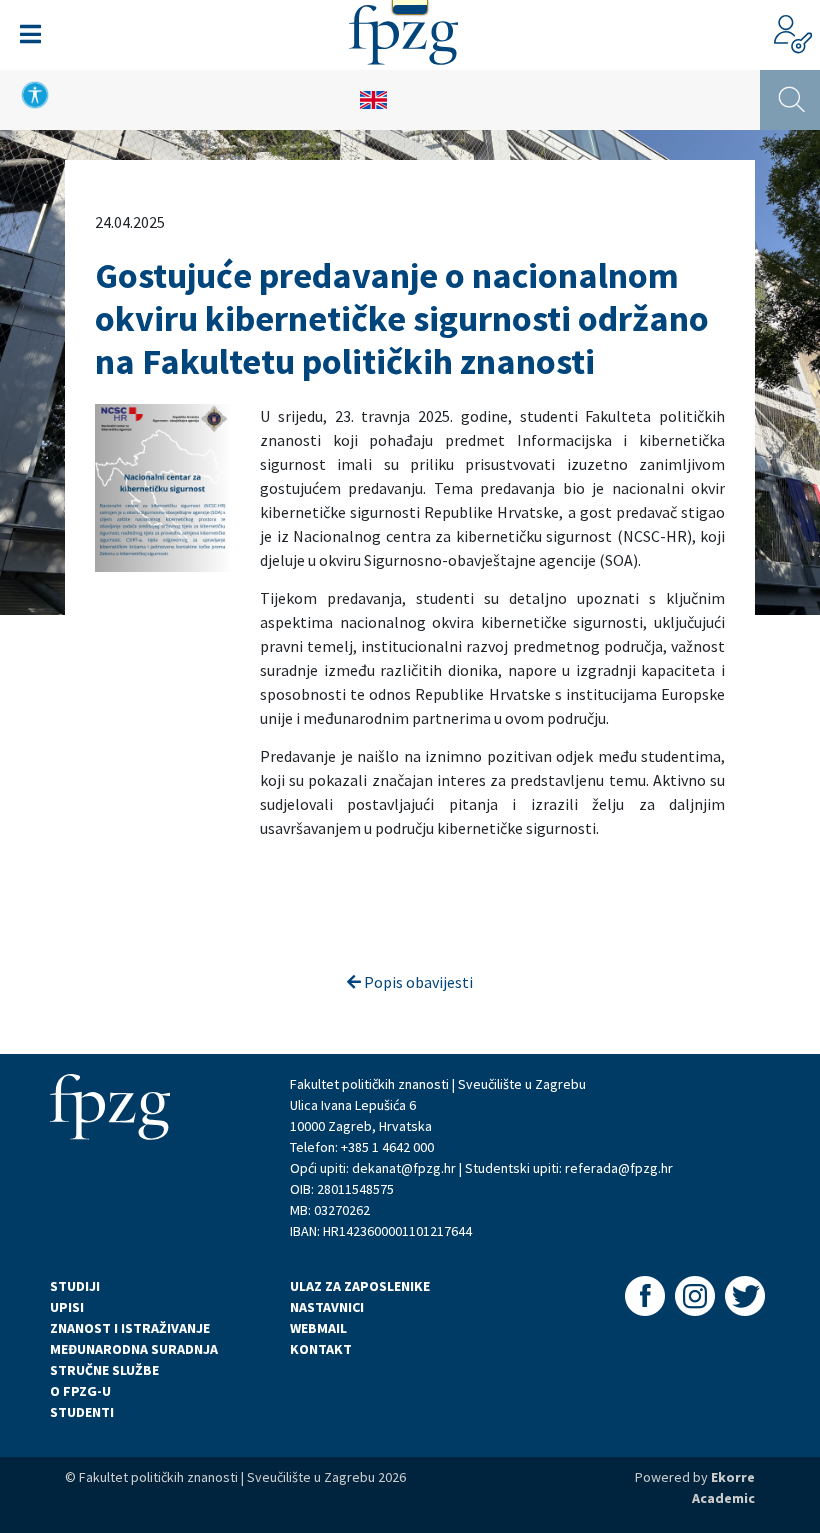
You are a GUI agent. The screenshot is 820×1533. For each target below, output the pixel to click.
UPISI (67, 1307)
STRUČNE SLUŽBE (104, 1370)
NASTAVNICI (327, 1307)
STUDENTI (82, 1412)
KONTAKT (321, 1349)
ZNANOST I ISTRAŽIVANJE (130, 1328)
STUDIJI (75, 1286)
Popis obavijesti (417, 982)
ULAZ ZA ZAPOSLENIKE (360, 1286)
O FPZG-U (80, 1391)
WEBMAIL (318, 1328)
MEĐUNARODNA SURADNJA (134, 1349)
